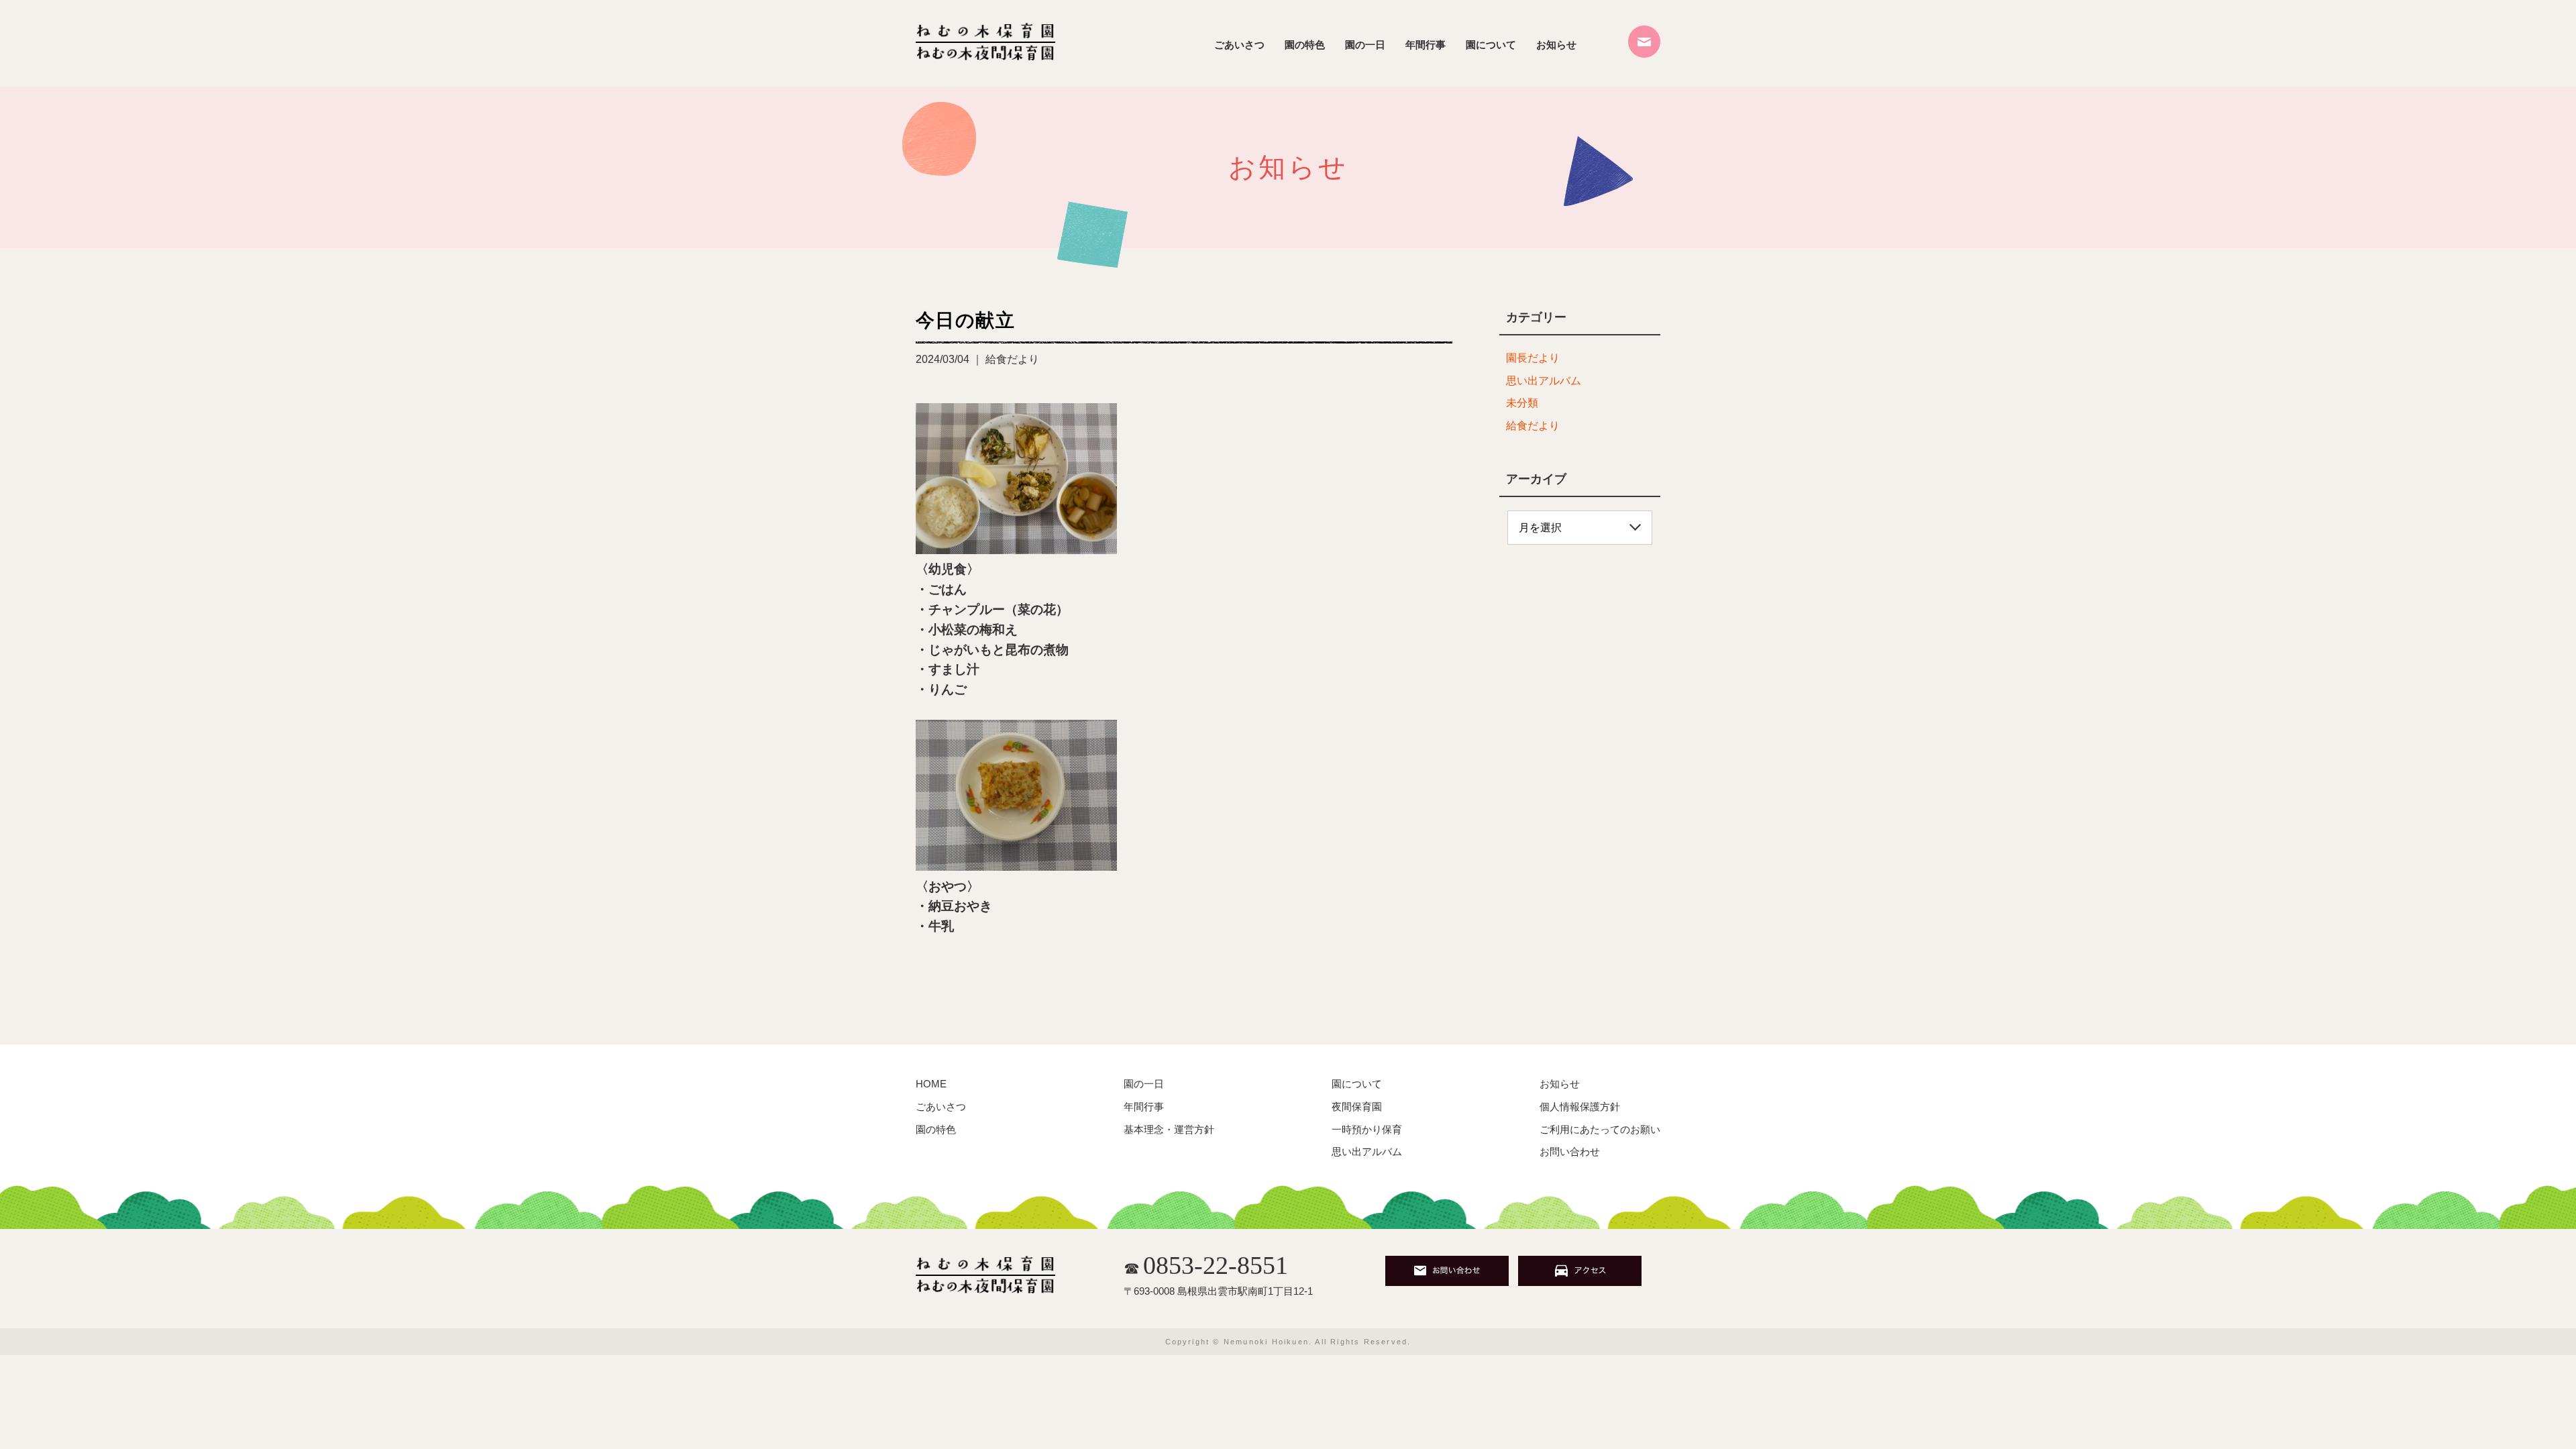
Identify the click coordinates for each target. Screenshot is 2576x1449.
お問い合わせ (1570, 1151)
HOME (931, 1084)
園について (1491, 45)
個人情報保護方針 (1580, 1107)
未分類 (1522, 403)
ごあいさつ (1239, 45)
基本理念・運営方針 (1169, 1129)
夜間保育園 (1357, 1107)
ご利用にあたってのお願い (1600, 1129)
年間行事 (1426, 45)
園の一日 (1365, 45)
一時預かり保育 (1367, 1129)
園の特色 (1305, 45)
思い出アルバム (1544, 381)
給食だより (1533, 426)
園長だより (1533, 358)
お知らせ (1556, 45)
